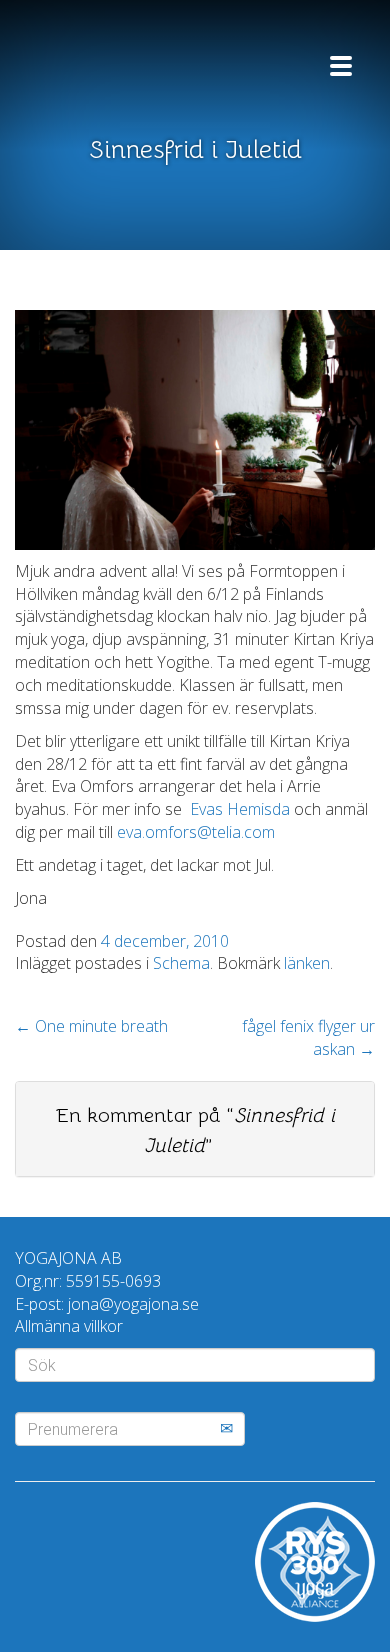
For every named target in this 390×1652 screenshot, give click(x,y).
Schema (181, 963)
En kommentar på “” (195, 1130)
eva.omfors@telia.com (196, 832)
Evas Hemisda (242, 809)
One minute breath (91, 1026)
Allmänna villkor (69, 1326)
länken (307, 963)
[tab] (195, 1129)
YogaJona (135, 57)
